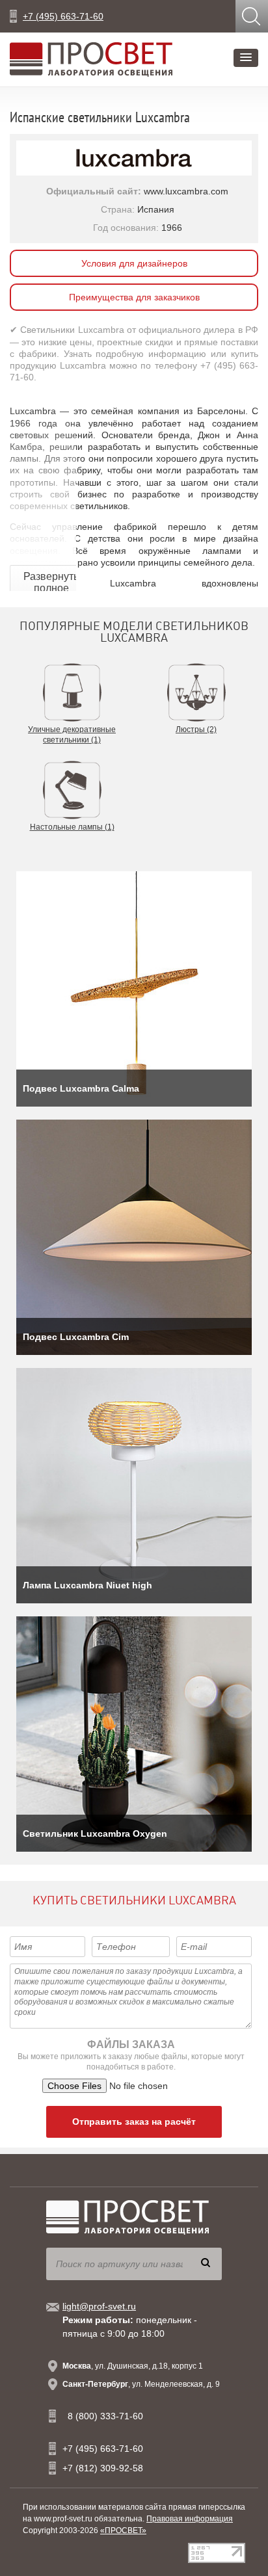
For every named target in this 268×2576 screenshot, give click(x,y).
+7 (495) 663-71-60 (63, 16)
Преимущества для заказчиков (134, 297)
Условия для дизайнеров (134, 263)
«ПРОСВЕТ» (123, 2530)
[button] (246, 58)
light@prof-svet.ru (99, 2306)
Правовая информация (190, 2519)
